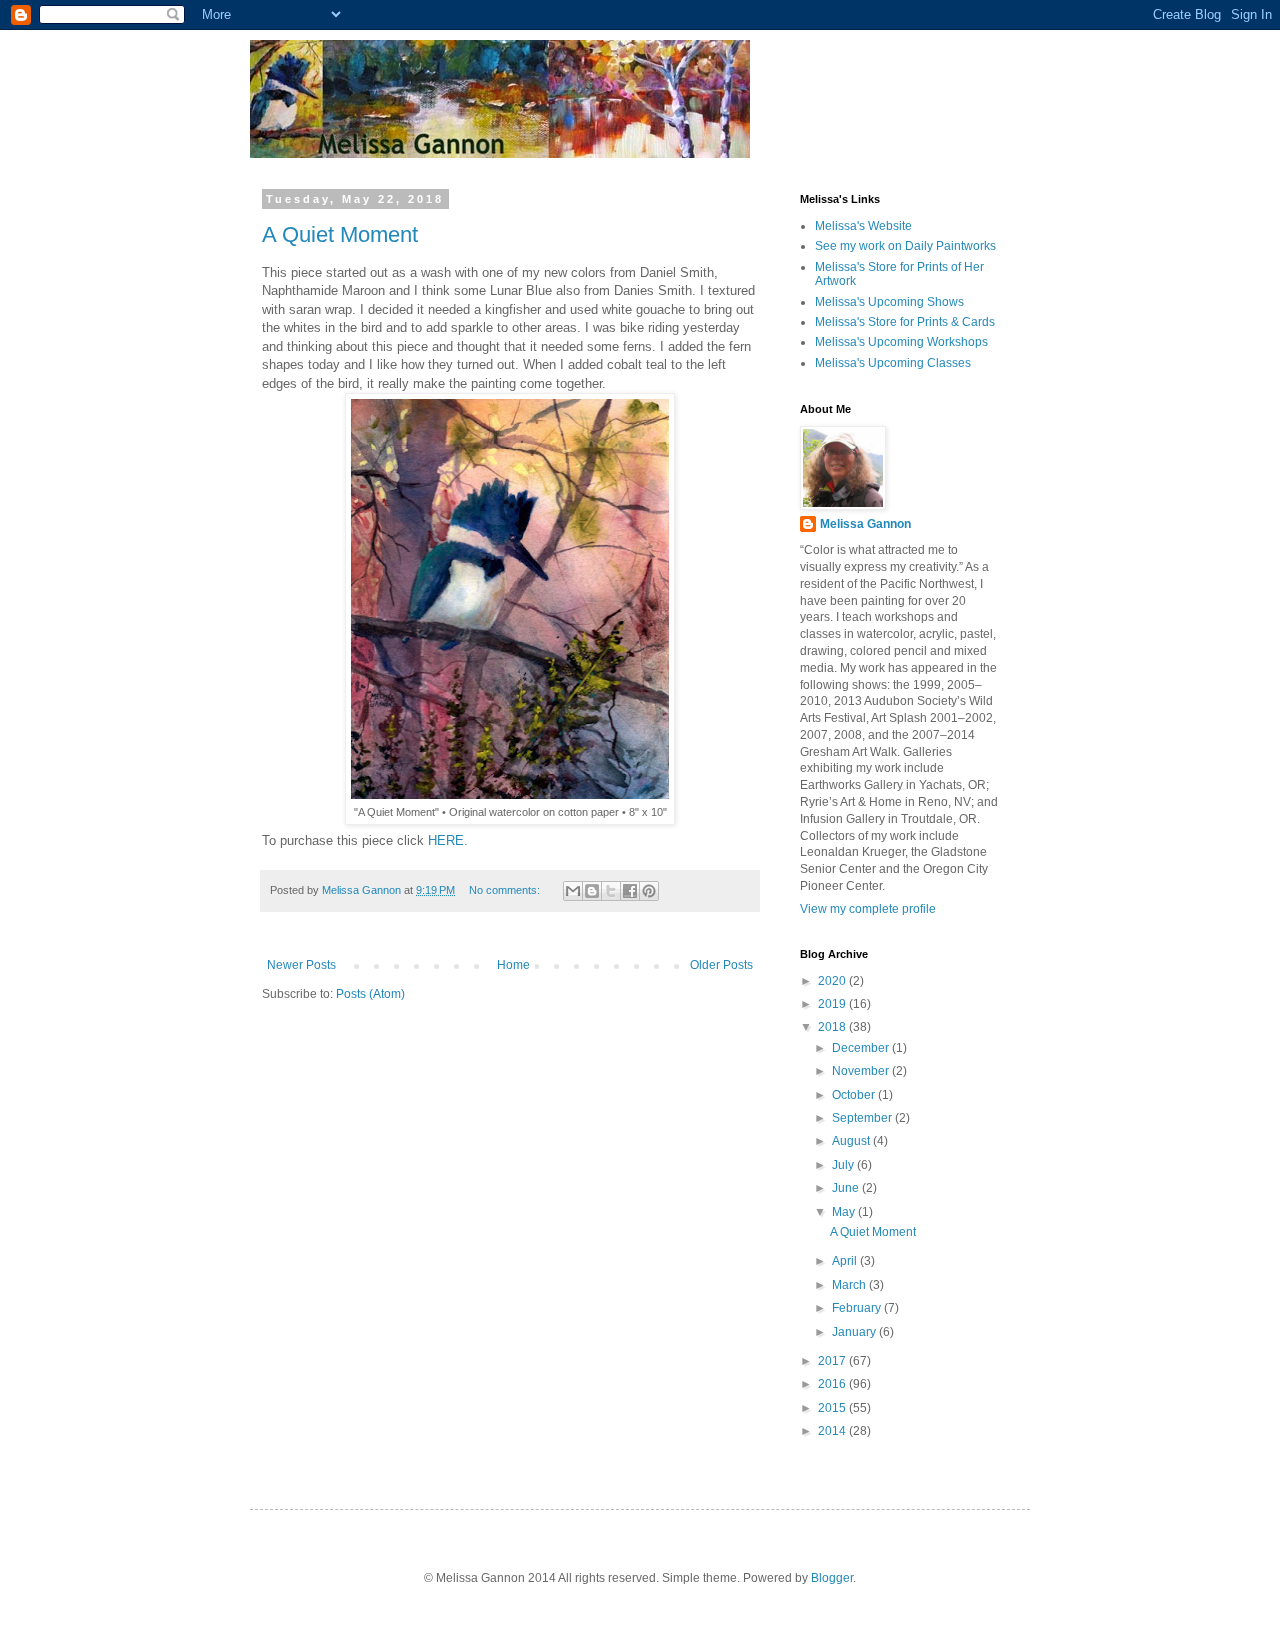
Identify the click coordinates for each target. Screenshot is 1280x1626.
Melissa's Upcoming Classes (893, 363)
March (850, 1285)
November (862, 1071)
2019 (833, 1004)
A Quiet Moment (340, 234)
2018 (833, 1027)
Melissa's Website (863, 226)
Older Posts (721, 965)
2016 (833, 1384)
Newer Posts (301, 965)
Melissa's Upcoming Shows (889, 302)
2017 (833, 1361)
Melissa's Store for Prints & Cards (905, 322)
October (855, 1095)
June (847, 1188)
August (852, 1141)
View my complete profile (868, 909)
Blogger (832, 1578)
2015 (833, 1408)
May (845, 1212)
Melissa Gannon (865, 524)
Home (513, 965)
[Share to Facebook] (630, 891)
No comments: (506, 890)
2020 (833, 981)
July (844, 1165)
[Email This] (573, 891)
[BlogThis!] (592, 891)
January (855, 1332)
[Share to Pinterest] (649, 891)
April (846, 1261)
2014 (833, 1431)
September (863, 1118)
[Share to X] (611, 891)
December (862, 1048)
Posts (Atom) (370, 994)
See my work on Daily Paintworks (905, 246)
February (858, 1308)
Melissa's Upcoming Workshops (901, 342)
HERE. (448, 840)
